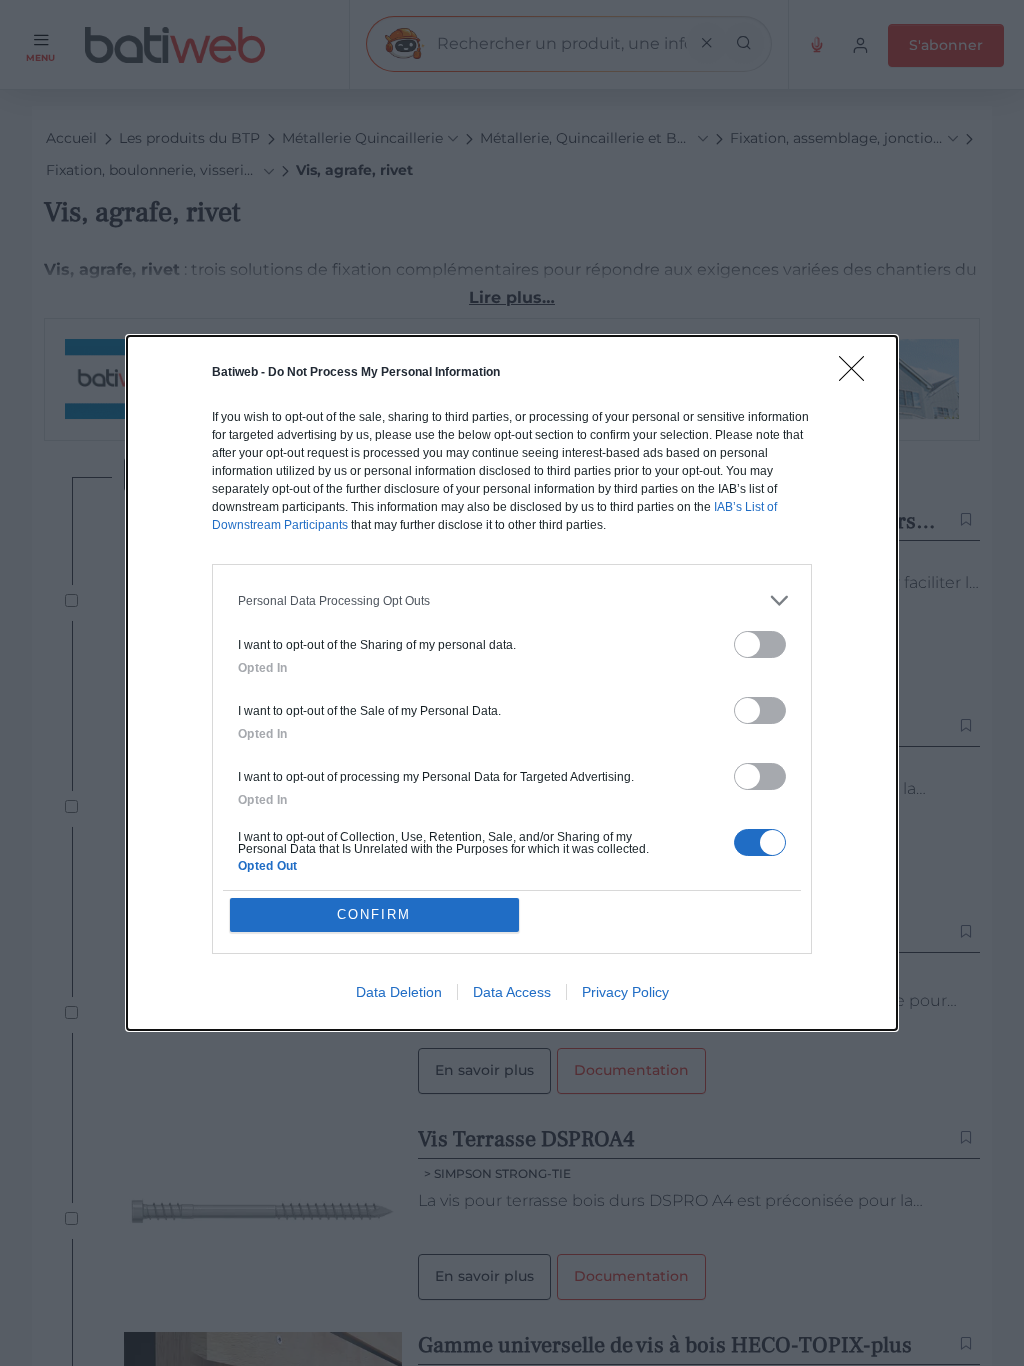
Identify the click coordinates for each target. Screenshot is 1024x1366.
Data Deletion (399, 992)
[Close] (858, 375)
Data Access (512, 992)
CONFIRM (374, 914)
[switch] (760, 644)
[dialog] (512, 683)
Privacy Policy (625, 992)
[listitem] (512, 600)
